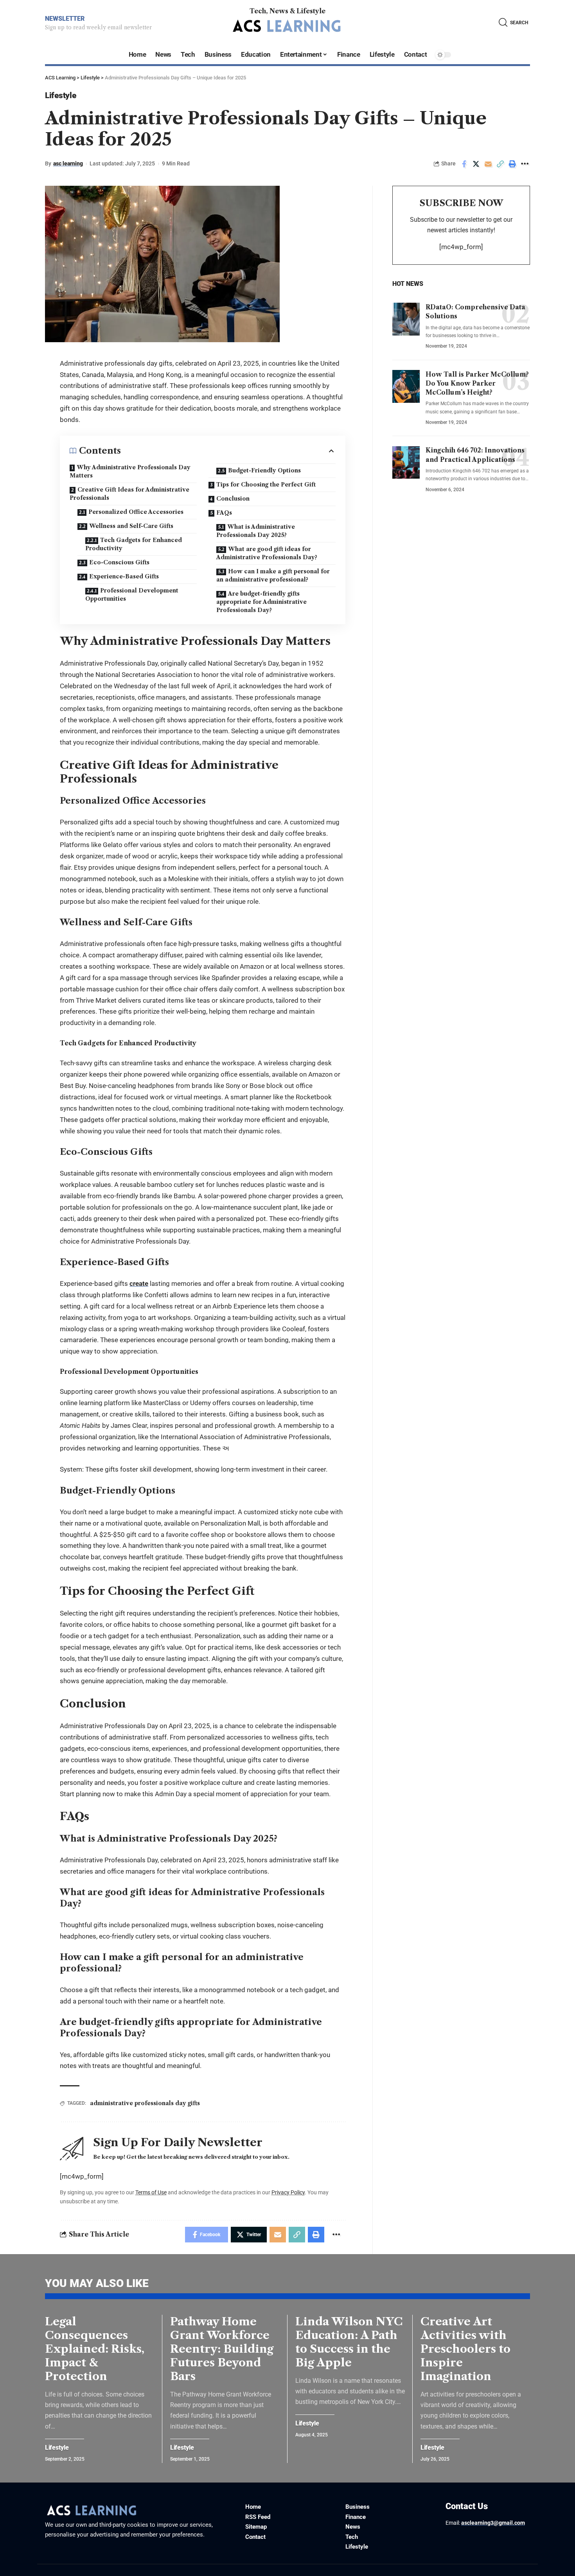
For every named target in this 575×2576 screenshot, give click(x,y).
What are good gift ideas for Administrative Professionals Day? (267, 553)
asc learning (68, 163)
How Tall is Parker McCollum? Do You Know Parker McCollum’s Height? (477, 383)
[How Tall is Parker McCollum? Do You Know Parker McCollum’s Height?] (406, 386)
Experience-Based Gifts (124, 576)
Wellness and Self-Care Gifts (131, 526)
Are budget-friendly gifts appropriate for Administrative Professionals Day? (261, 602)
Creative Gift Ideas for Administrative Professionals (129, 494)
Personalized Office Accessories (136, 512)
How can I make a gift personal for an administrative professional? (273, 575)
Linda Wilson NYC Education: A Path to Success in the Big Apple (349, 2342)
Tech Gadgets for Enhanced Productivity (134, 544)
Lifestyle (60, 95)
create (139, 1284)
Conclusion (233, 499)
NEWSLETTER (65, 19)
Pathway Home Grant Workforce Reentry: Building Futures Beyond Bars (222, 2349)
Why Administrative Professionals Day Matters (130, 471)
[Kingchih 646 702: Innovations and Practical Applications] (406, 463)
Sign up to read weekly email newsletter (98, 27)
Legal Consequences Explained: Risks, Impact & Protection (95, 2349)
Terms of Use (151, 2192)
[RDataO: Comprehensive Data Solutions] (406, 319)
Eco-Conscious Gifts (119, 562)
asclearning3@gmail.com (493, 2523)
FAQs (224, 513)
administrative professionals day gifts (145, 2103)
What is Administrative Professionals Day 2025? (256, 531)
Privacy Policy (288, 2192)
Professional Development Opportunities (132, 595)
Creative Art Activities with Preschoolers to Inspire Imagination (465, 2349)
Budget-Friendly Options (264, 470)
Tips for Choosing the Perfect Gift (266, 485)
